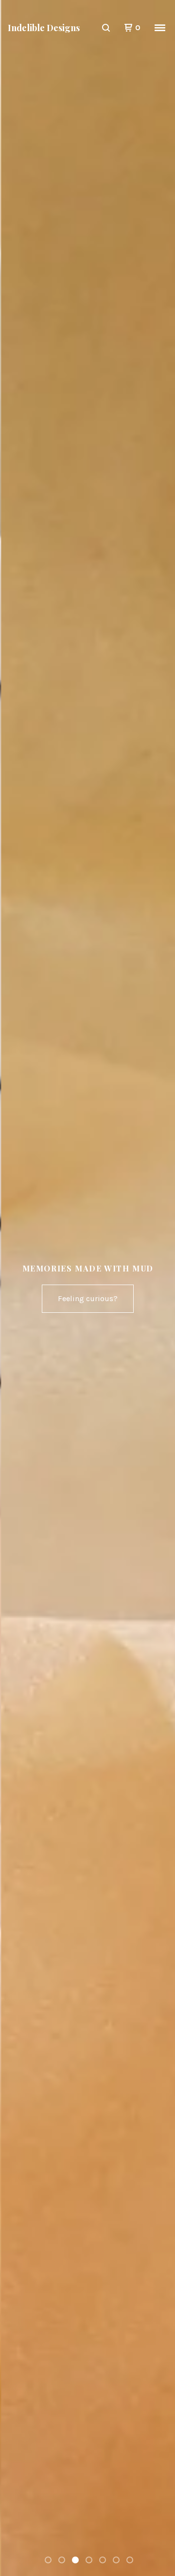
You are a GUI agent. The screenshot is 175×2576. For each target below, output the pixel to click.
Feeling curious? (88, 1298)
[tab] (48, 2560)
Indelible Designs (44, 28)
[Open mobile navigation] (160, 28)
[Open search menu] (106, 28)
